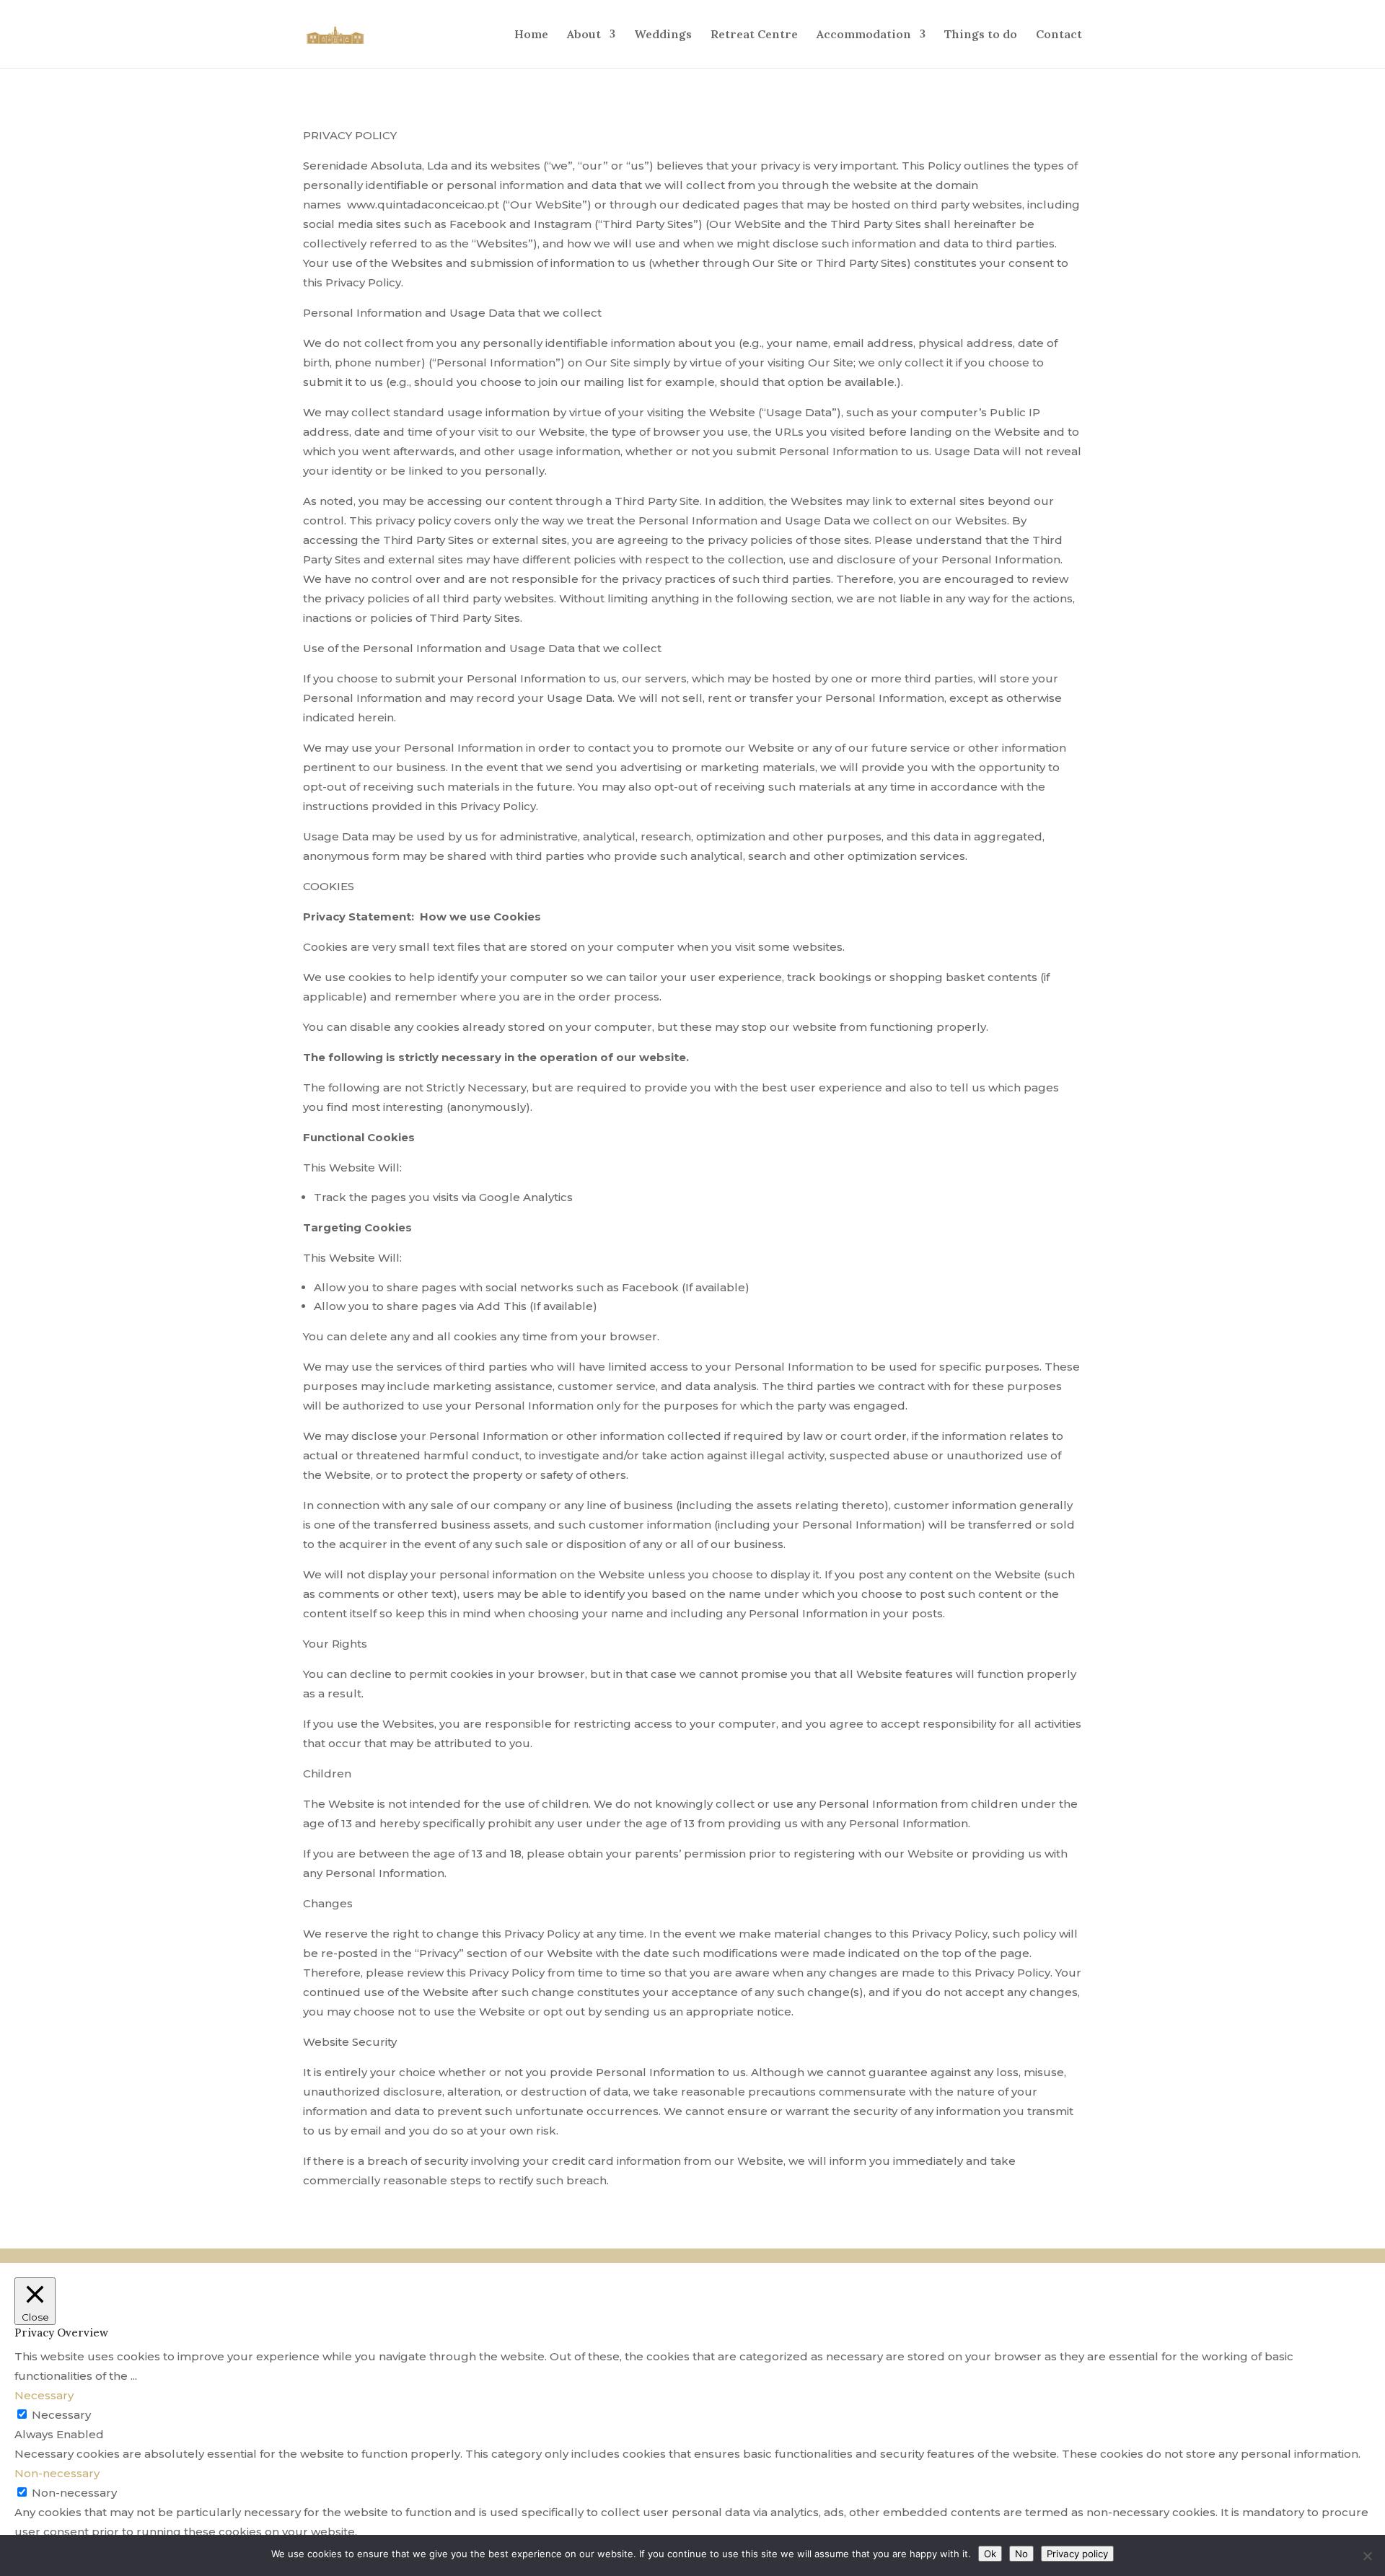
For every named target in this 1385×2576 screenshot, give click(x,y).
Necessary (61, 2415)
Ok (990, 2554)
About (584, 35)
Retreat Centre (754, 35)
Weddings (663, 35)
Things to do (981, 35)
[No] (1367, 2556)
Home (531, 35)
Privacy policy (1077, 2554)
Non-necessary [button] (57, 2473)
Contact (1059, 35)
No (1021, 2554)
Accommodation (864, 35)
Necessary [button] (44, 2395)
